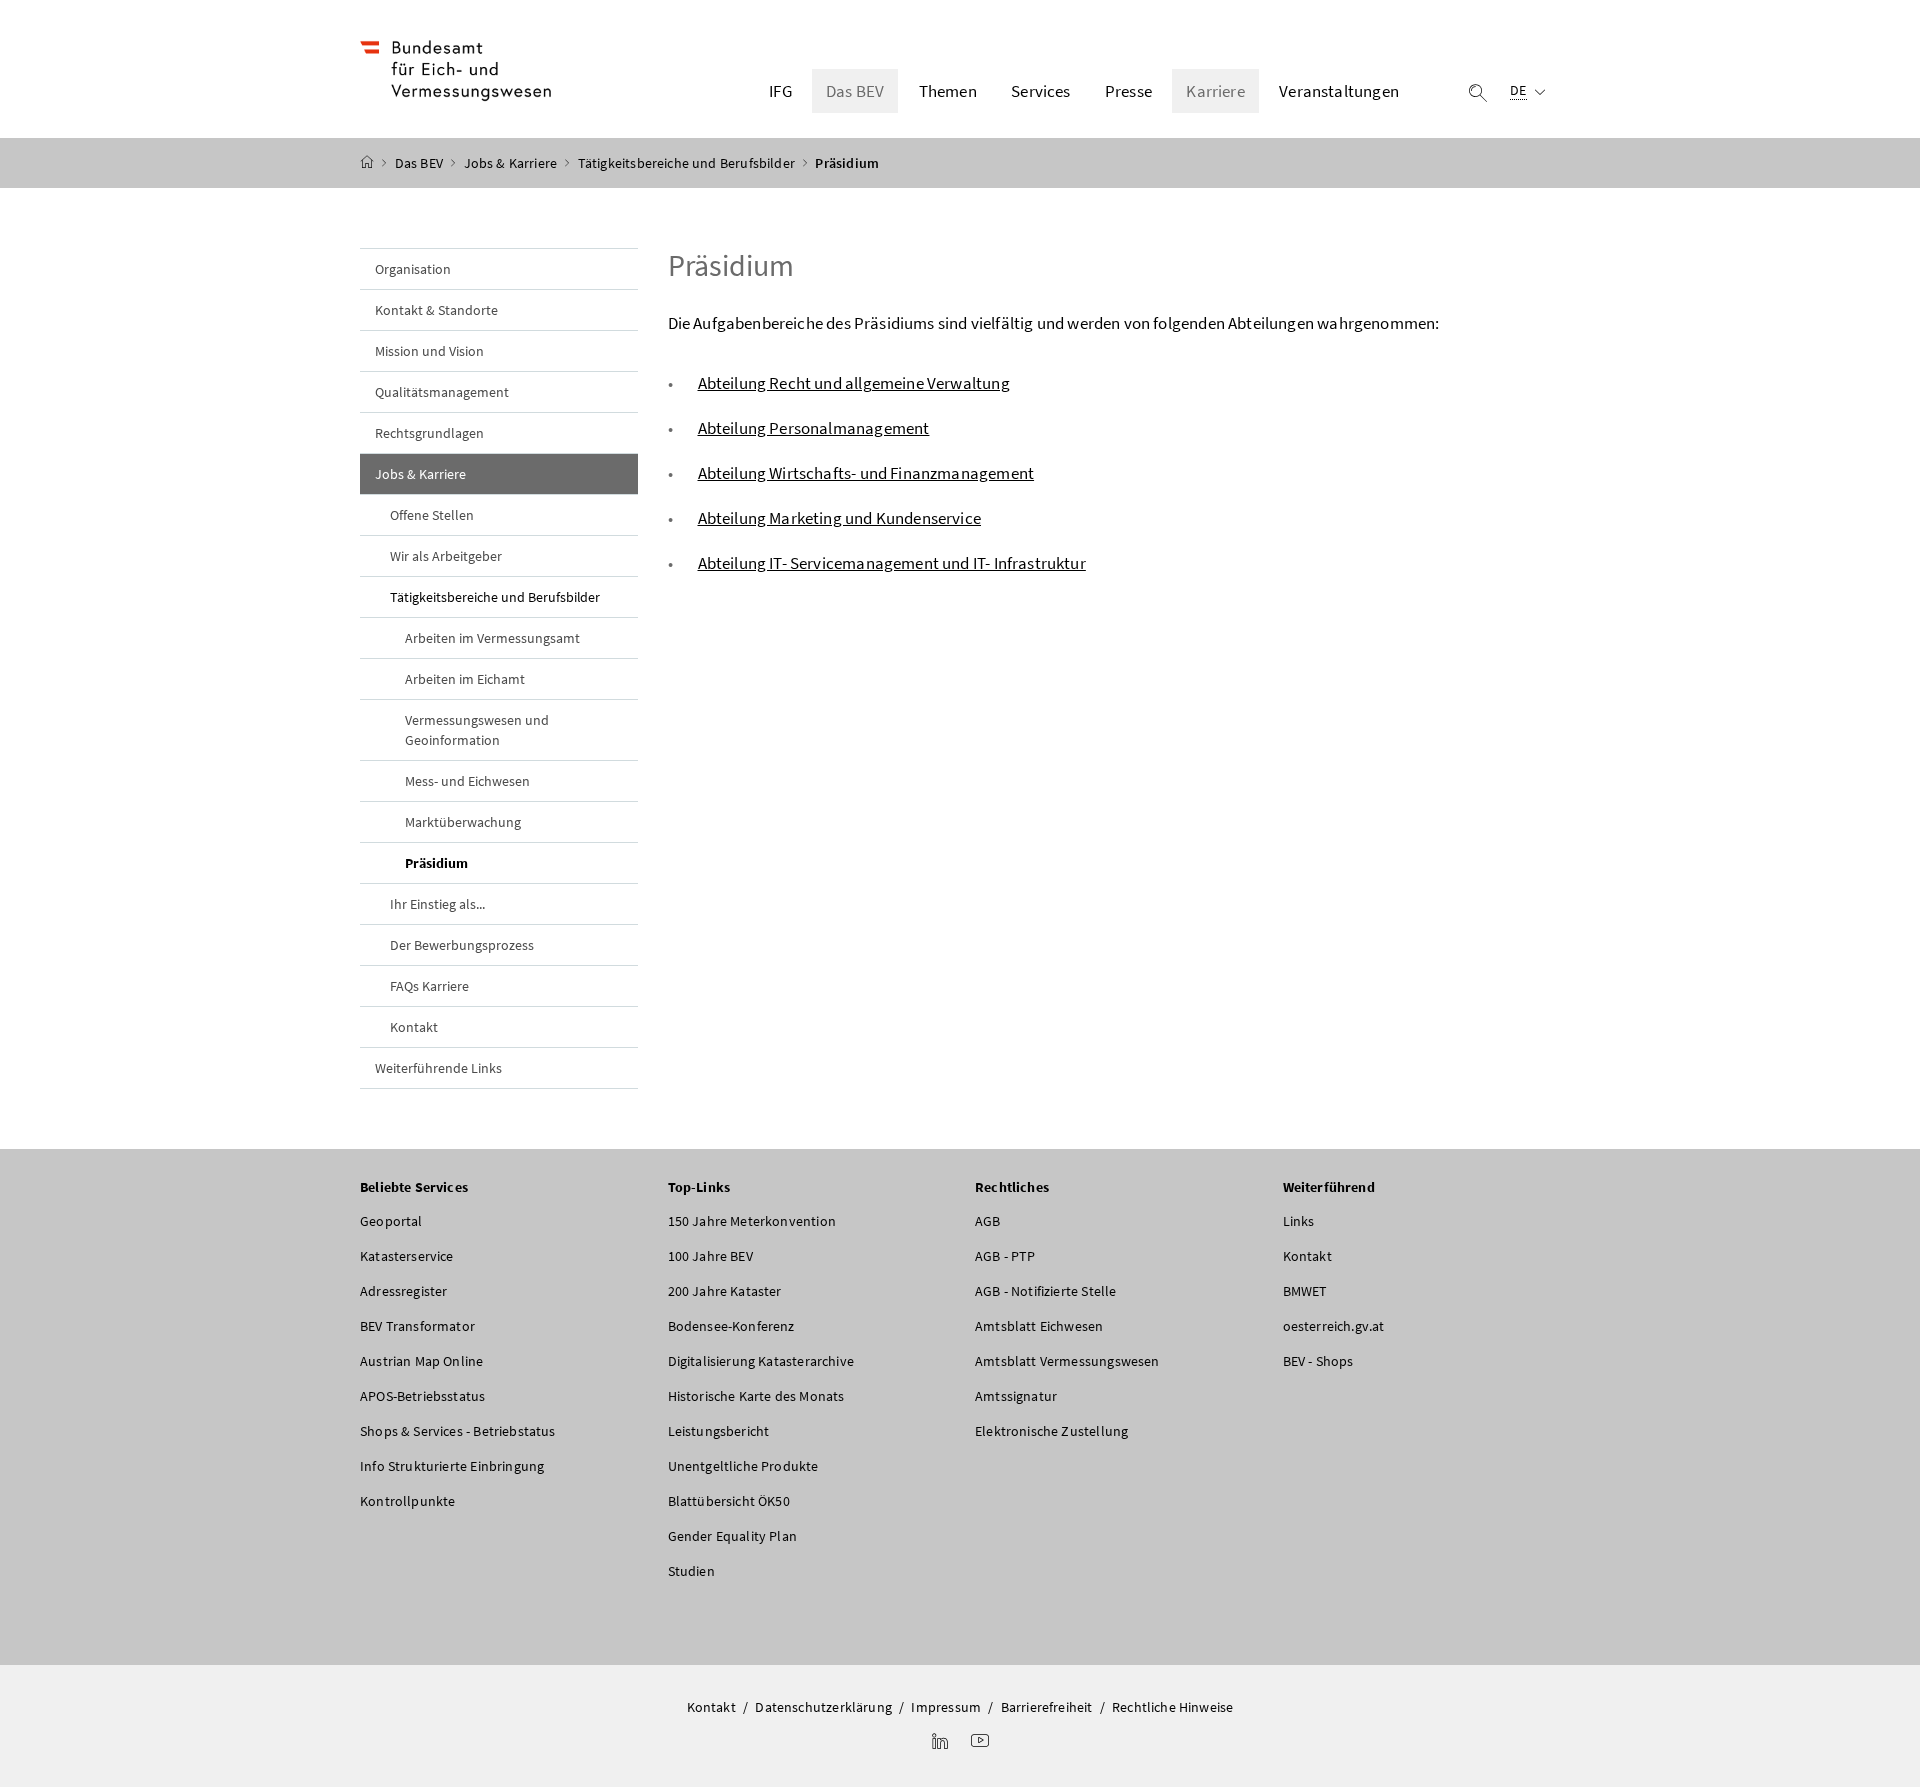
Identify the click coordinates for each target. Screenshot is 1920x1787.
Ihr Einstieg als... (437, 904)
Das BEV (420, 163)
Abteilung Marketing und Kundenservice (840, 518)
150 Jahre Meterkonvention (752, 1221)
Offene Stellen (432, 515)
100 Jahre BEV (710, 1256)
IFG (780, 91)
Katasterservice (407, 1256)
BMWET (1305, 1291)
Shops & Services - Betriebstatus (458, 1431)
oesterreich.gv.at (1334, 1326)
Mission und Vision (429, 351)
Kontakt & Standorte (436, 310)
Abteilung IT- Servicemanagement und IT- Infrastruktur (892, 563)
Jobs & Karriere (512, 163)
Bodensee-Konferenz (731, 1326)
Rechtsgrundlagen (429, 433)
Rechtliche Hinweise (1172, 1707)
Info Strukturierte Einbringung (452, 1466)
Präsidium (483, 862)
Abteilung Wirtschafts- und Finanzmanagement (866, 473)
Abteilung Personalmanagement (814, 428)
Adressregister (403, 1291)
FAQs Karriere (429, 986)
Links (1299, 1221)
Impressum (946, 1707)
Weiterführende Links (438, 1068)
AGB (988, 1221)
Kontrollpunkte (407, 1501)
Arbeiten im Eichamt (465, 679)
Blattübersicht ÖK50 (729, 1501)
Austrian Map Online (421, 1361)
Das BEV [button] (855, 91)
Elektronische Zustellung (1051, 1431)
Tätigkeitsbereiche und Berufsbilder (688, 163)
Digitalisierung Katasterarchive (761, 1361)
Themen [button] (948, 91)
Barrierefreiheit (1047, 1707)
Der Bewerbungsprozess (462, 945)
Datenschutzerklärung (823, 1707)
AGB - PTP (1005, 1256)
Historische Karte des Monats (756, 1396)
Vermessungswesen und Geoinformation (477, 730)
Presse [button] (1128, 91)
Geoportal (391, 1221)
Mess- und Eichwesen (467, 781)
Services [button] (1040, 91)
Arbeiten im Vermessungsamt (492, 638)
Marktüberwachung (463, 822)
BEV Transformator (417, 1326)
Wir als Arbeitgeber (446, 556)
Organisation (413, 269)
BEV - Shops (1318, 1361)
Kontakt (414, 1027)
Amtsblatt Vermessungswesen (1067, 1361)
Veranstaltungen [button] (1339, 91)
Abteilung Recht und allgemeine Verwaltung (854, 383)
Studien (691, 1571)
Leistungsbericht (719, 1431)
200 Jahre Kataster (725, 1291)
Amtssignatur (1016, 1396)
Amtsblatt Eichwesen (1039, 1326)
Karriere (1215, 91)
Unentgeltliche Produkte (743, 1466)
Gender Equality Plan (733, 1536)
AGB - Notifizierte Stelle (1045, 1291)
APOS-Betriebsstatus (422, 1396)
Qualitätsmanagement (442, 392)
